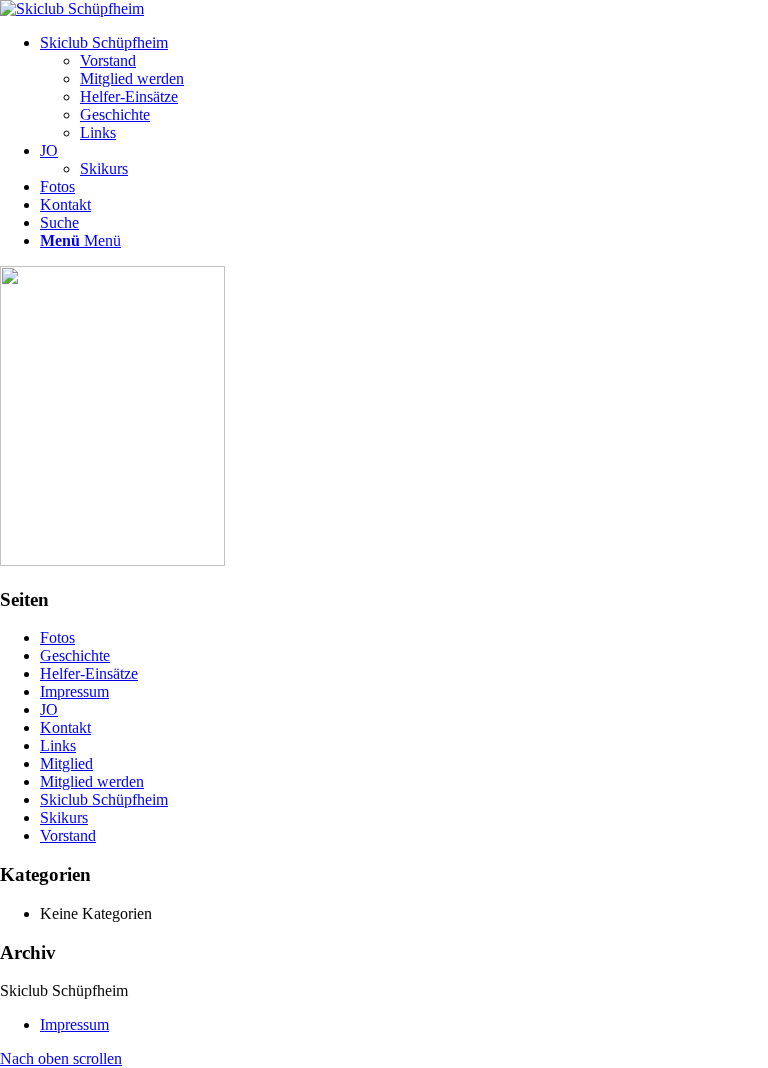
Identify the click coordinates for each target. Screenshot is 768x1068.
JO (49, 709)
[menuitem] (404, 88)
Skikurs (64, 817)
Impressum (74, 691)
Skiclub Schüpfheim (104, 799)
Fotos (57, 637)
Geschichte (75, 655)
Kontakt (65, 727)
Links (58, 745)
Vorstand (68, 835)
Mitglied (66, 763)
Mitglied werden (92, 781)
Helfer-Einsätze (89, 673)
